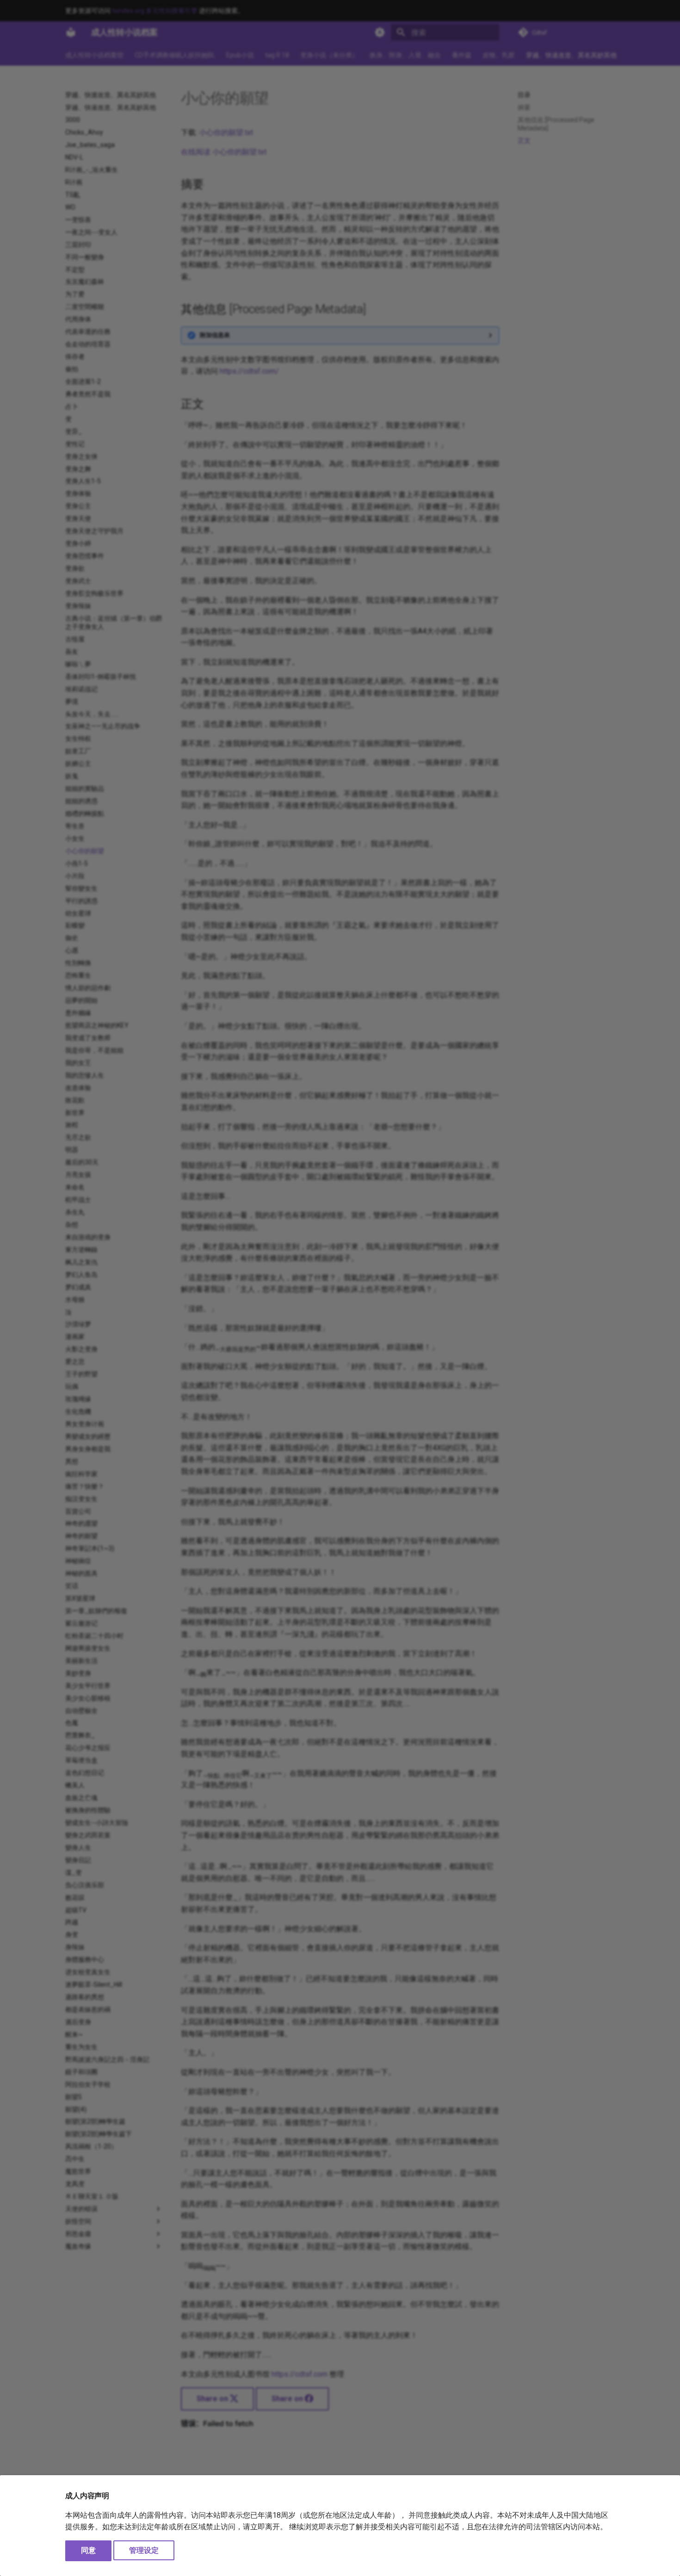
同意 (88, 2550)
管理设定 (144, 2550)
